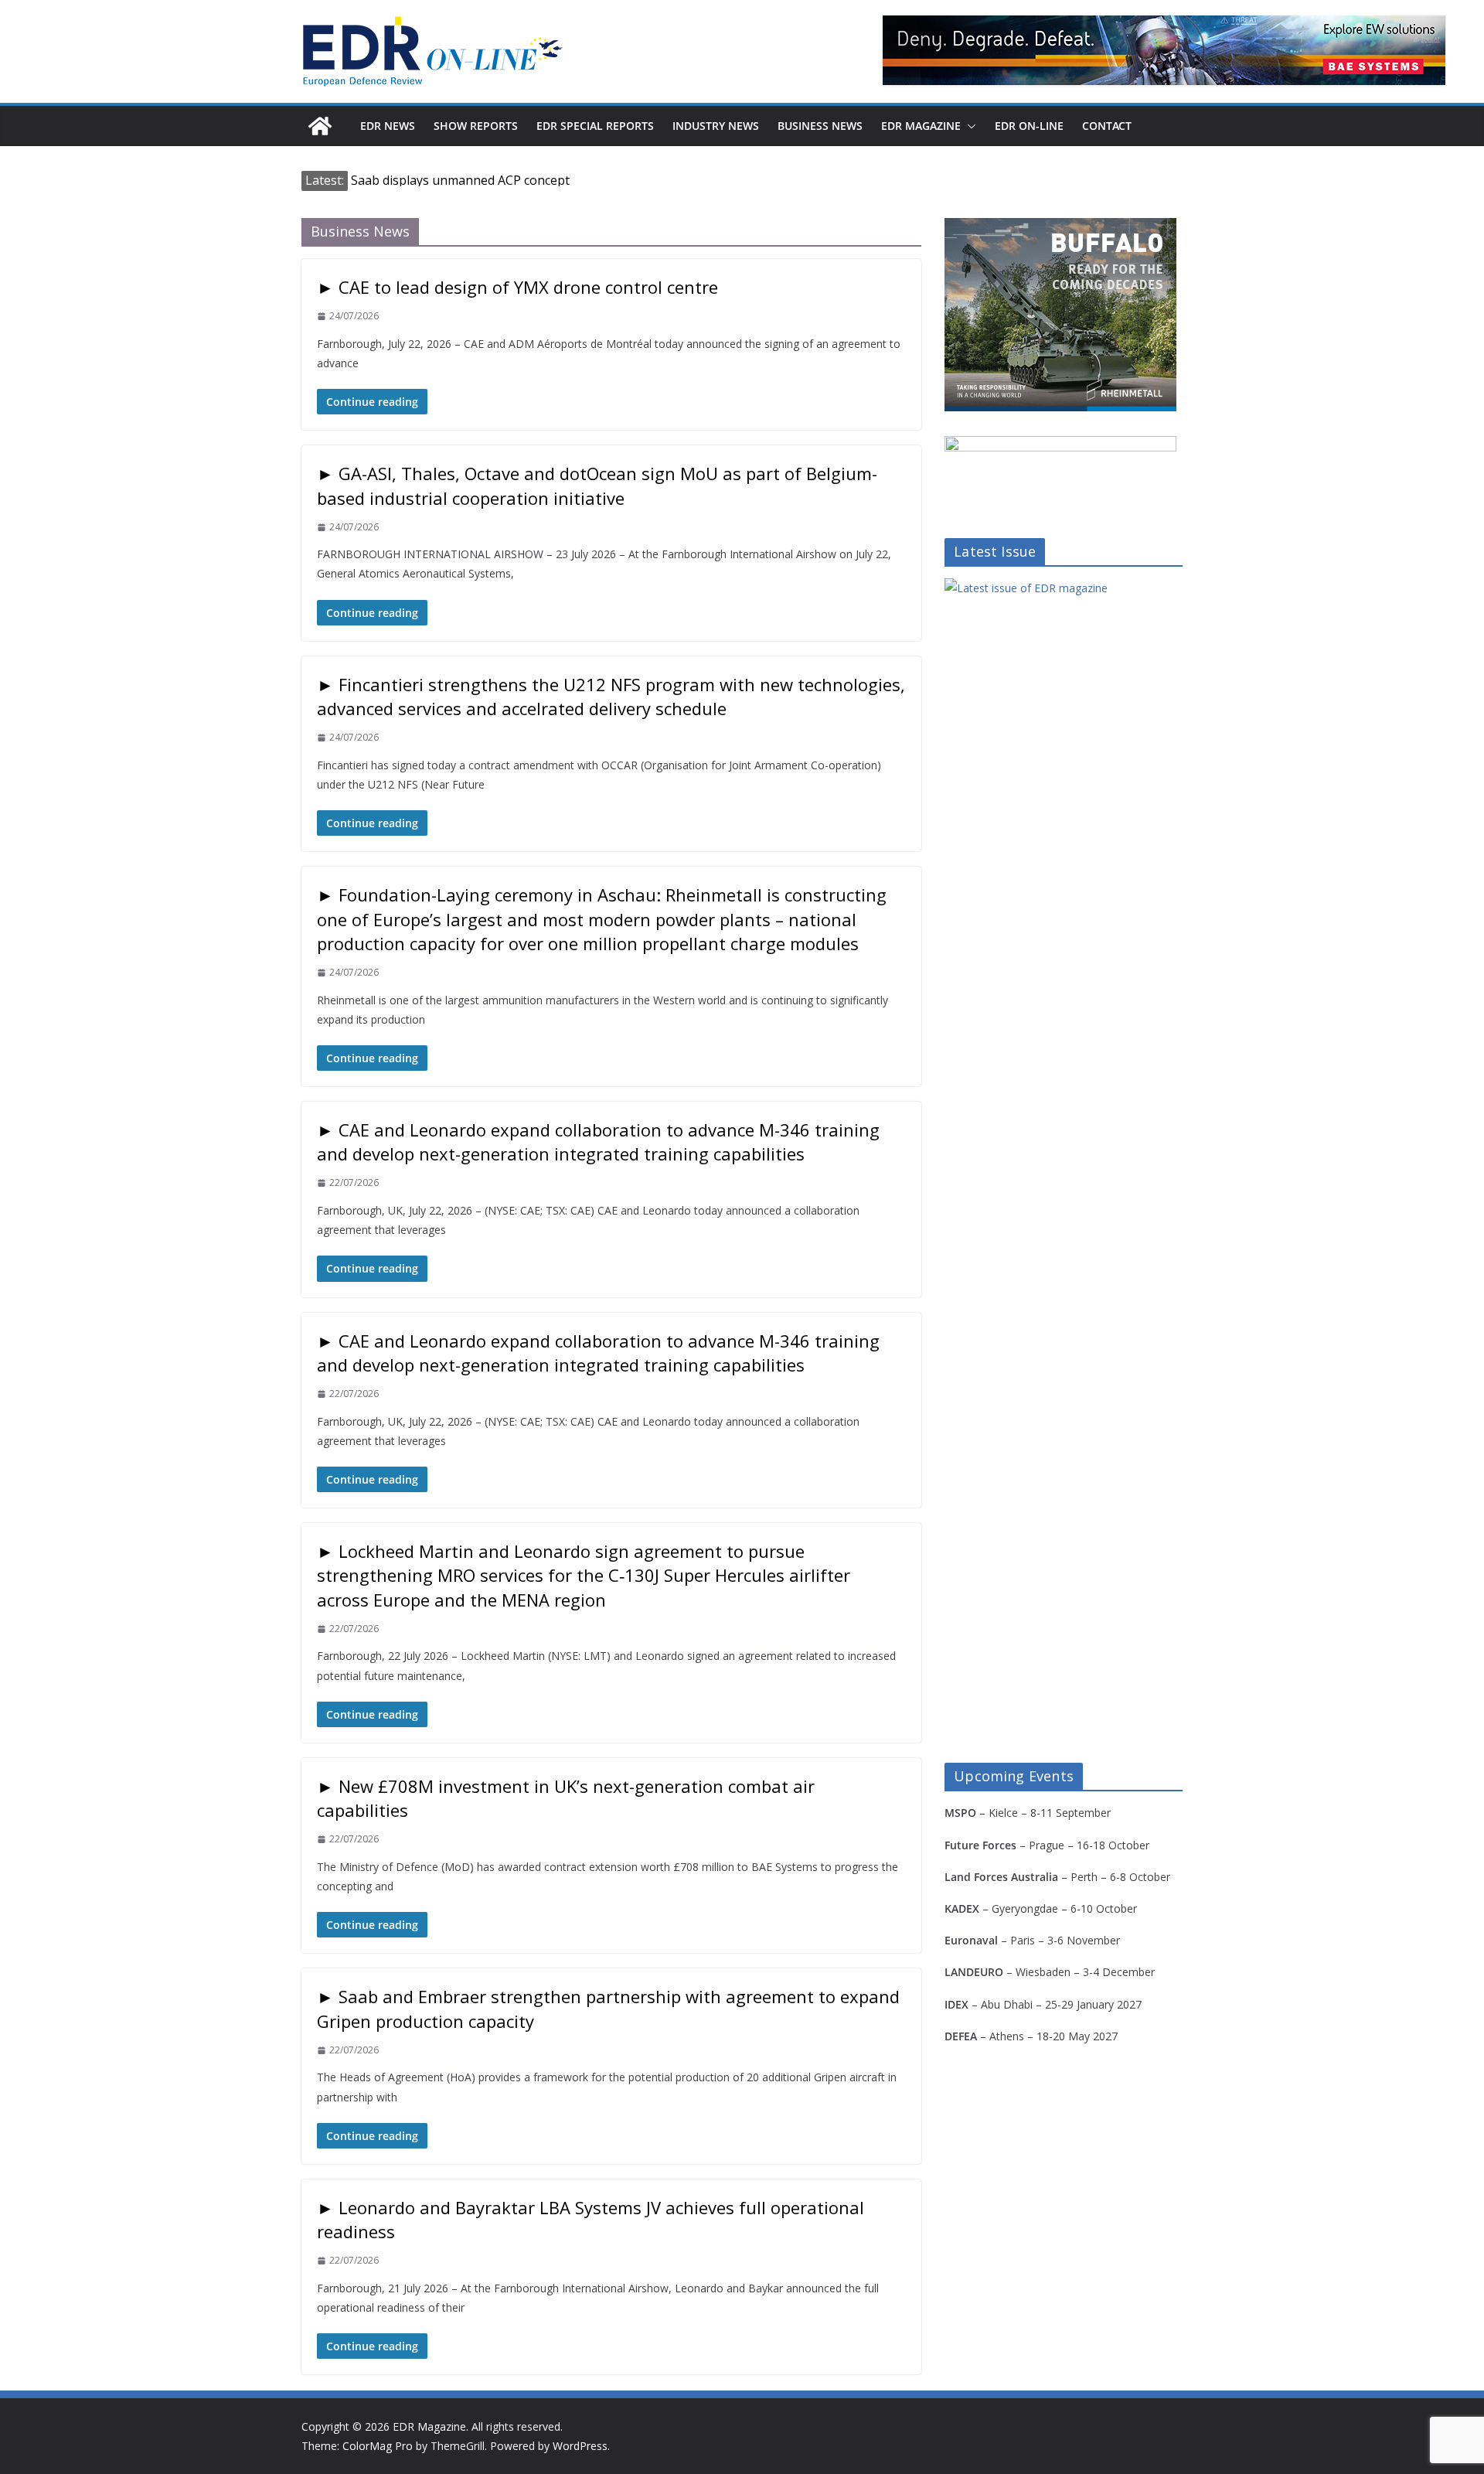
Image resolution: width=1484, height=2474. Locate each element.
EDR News (388, 126)
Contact (1107, 126)
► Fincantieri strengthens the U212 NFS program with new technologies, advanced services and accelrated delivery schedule (611, 696)
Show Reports (476, 126)
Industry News (716, 126)
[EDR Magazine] (320, 126)
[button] (968, 126)
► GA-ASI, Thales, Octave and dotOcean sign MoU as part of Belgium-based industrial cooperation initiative (597, 485)
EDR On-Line (1029, 126)
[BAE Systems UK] (1164, 50)
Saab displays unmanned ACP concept (460, 180)
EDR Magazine (921, 126)
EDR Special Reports (595, 126)
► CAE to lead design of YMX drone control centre (517, 287)
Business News (820, 126)
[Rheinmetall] (1060, 228)
